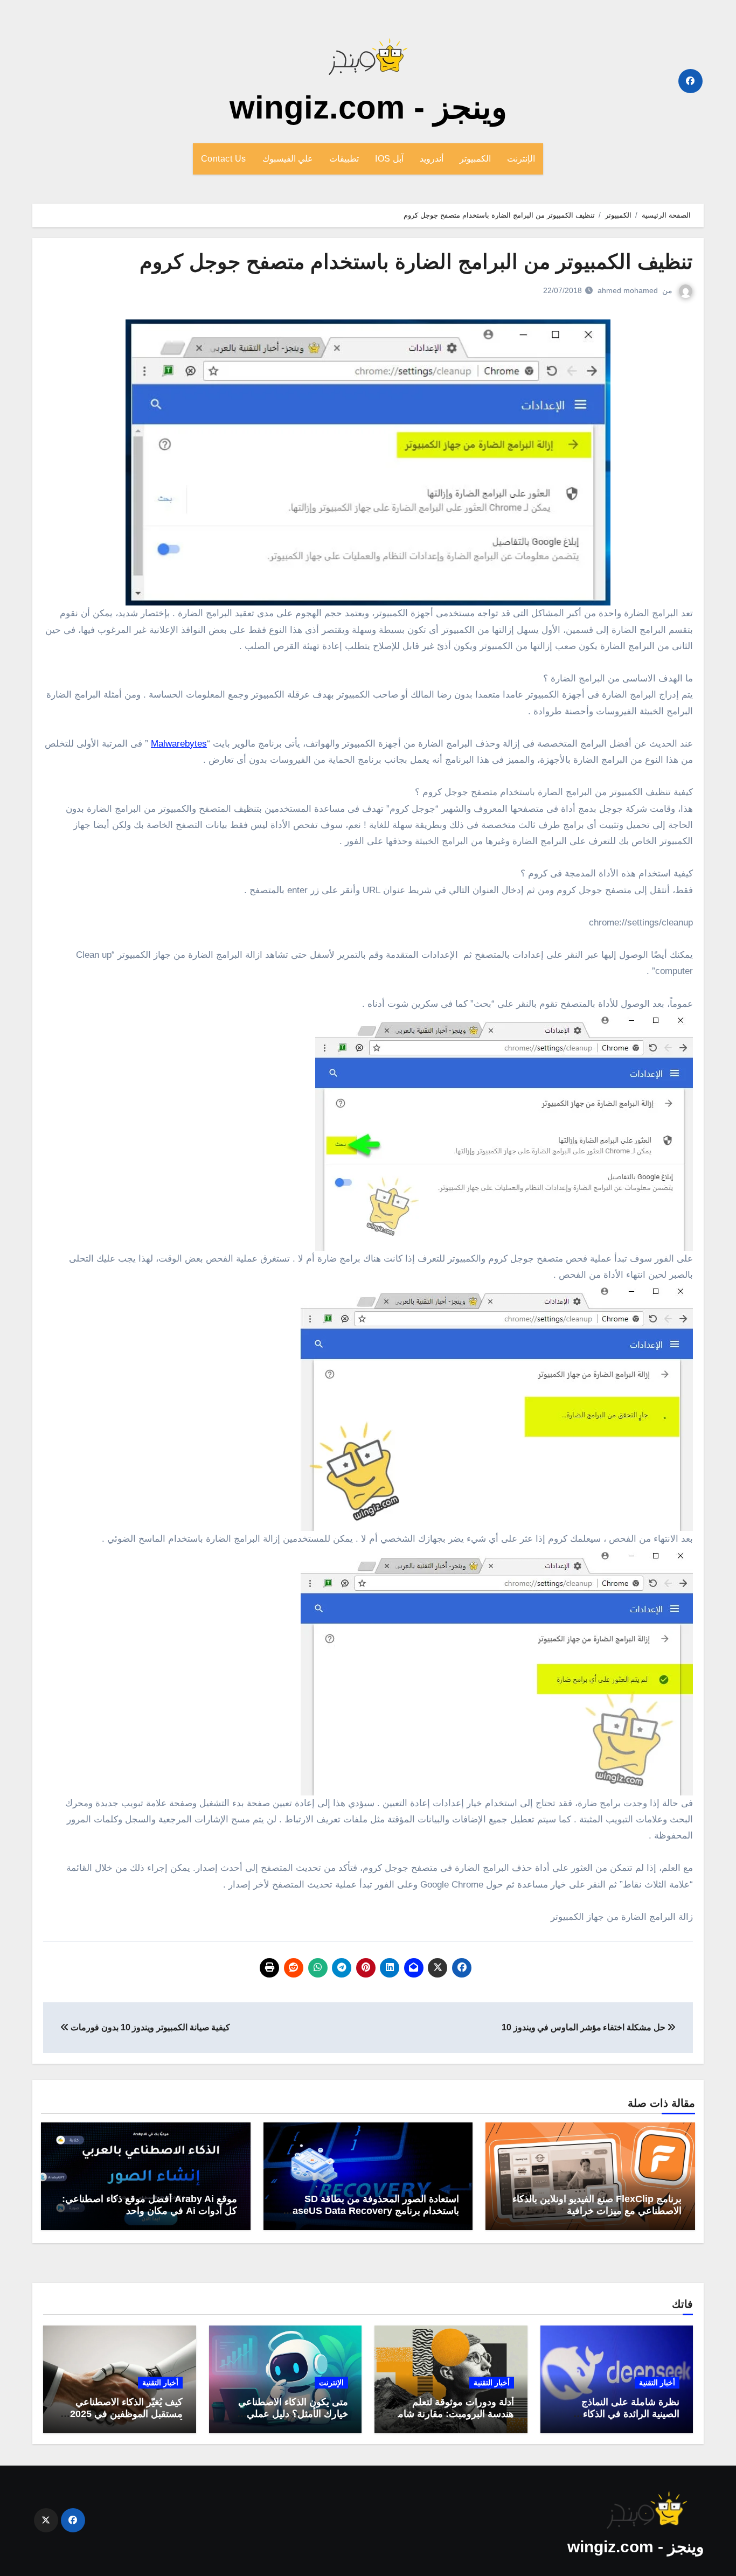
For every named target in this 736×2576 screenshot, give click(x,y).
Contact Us (224, 159)
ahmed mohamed (628, 290)
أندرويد (432, 159)
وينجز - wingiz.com (368, 107)
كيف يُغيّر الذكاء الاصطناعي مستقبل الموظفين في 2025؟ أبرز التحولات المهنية (124, 2414)
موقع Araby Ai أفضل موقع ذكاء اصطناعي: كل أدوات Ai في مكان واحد (150, 2205)
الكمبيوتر (475, 159)
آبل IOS (389, 159)
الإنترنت (521, 159)
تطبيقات (344, 159)
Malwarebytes (179, 744)
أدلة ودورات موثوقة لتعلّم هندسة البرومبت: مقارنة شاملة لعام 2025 (452, 2414)
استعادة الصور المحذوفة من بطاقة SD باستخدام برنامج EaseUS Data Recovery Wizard (373, 2211)
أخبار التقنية (657, 2383)
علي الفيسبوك (288, 159)
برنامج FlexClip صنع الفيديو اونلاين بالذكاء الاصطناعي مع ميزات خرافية (597, 2205)
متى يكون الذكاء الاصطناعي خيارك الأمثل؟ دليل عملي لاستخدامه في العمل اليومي (292, 2414)
